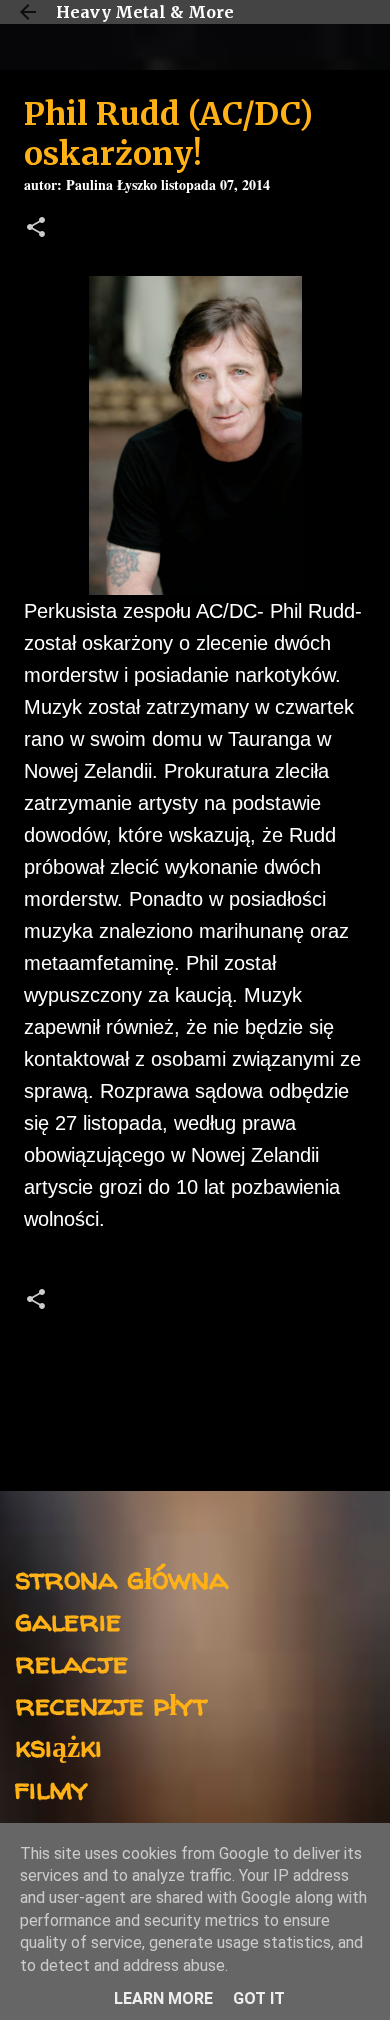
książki (58, 1745)
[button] (36, 229)
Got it (259, 1998)
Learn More (163, 1998)
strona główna (121, 1577)
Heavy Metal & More (145, 12)
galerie (68, 1619)
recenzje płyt (111, 1703)
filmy (51, 1787)
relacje (71, 1661)
